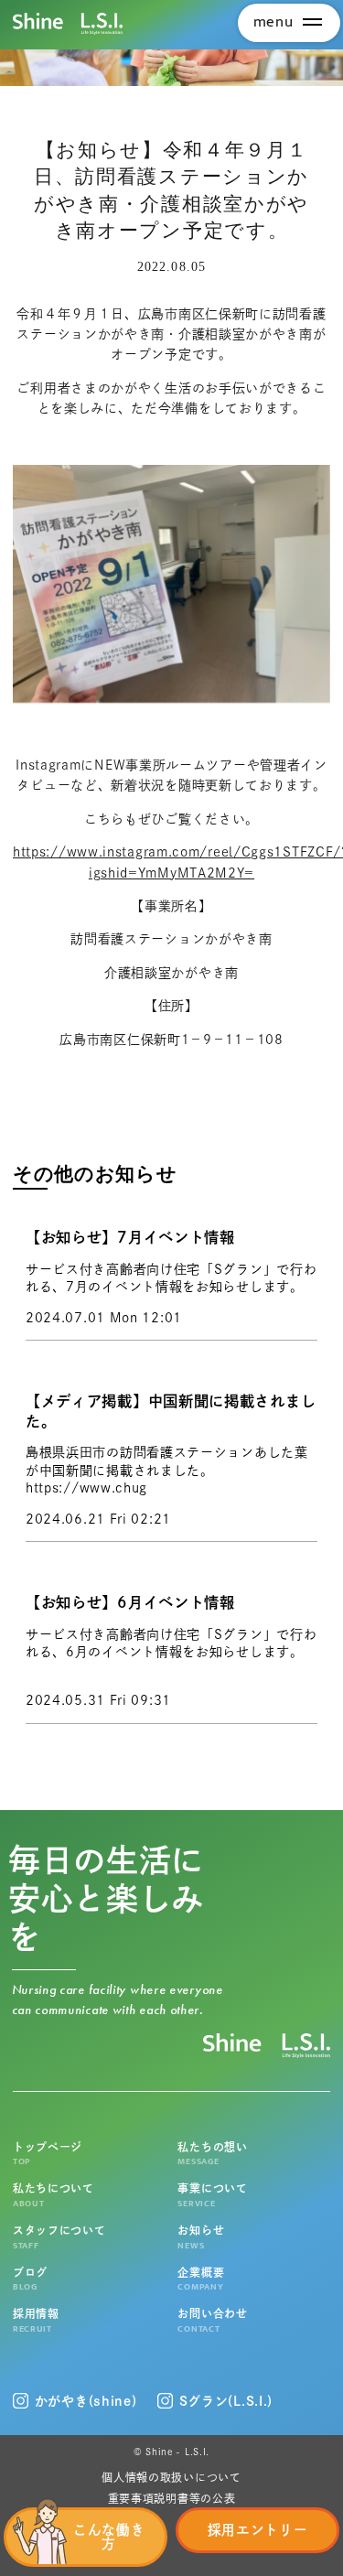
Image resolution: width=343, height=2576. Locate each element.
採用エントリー (258, 2530)
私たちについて (54, 2195)
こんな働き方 (109, 2537)
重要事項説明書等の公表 (172, 2498)
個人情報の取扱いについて (171, 2477)
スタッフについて (59, 2237)
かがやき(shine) (86, 2401)
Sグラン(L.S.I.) (226, 2401)
